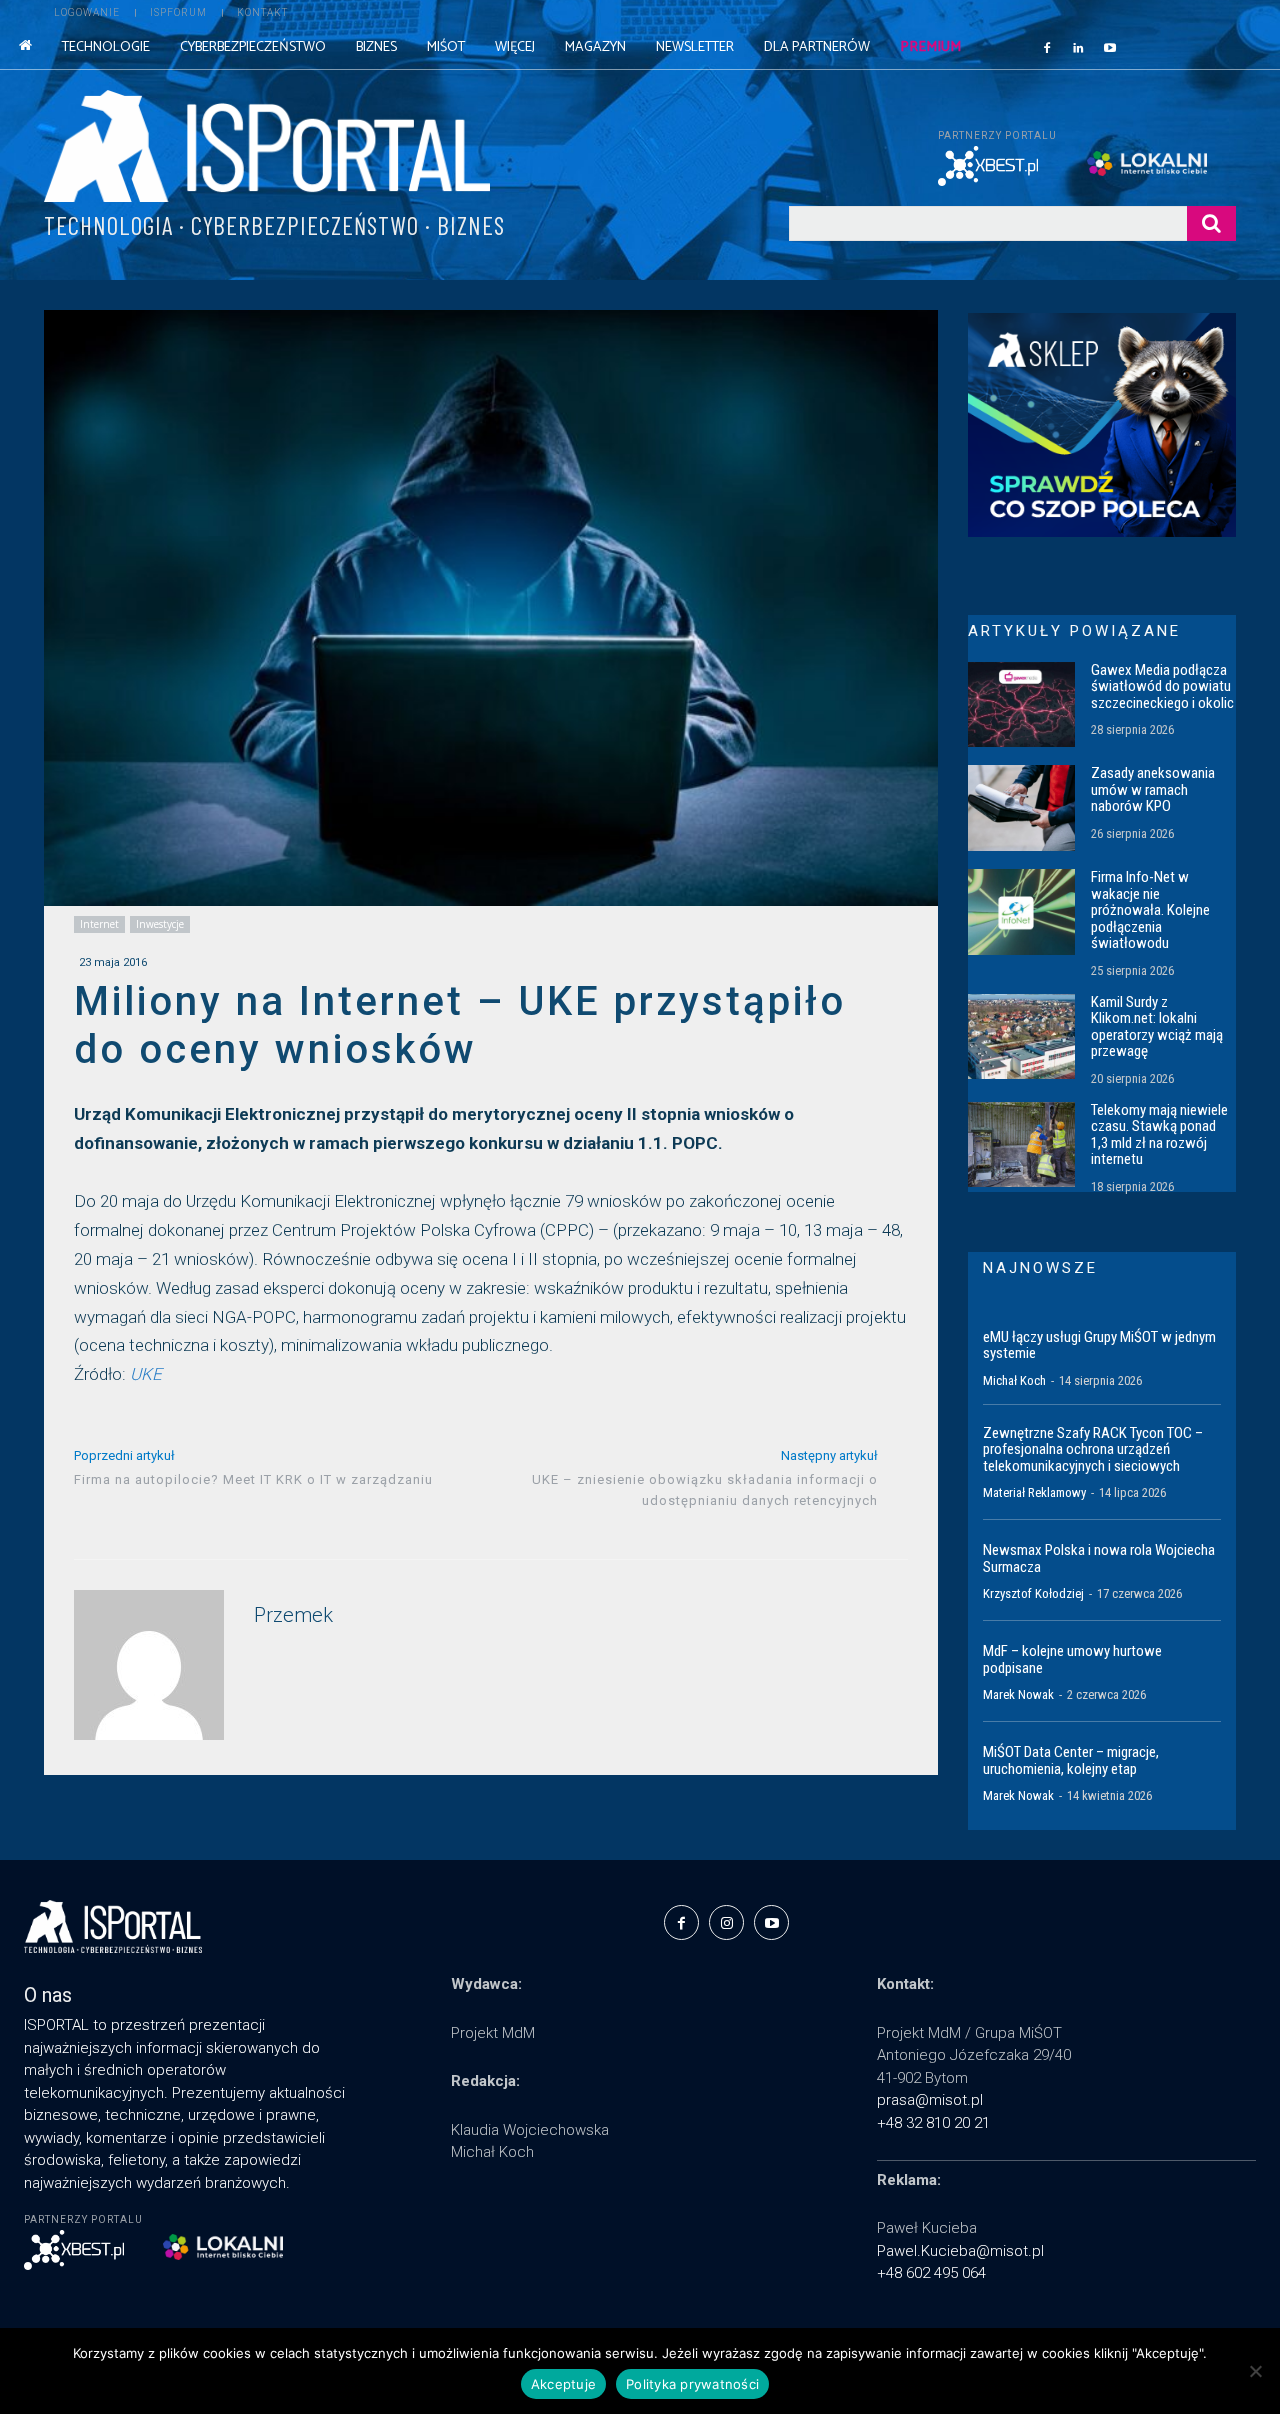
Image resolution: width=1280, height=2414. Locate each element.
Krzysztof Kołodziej (1033, 1593)
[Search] (1211, 223)
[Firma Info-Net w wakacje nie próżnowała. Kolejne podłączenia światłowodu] (1021, 912)
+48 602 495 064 (931, 2273)
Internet (99, 924)
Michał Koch (1014, 1380)
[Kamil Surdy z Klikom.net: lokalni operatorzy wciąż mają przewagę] (1021, 1037)
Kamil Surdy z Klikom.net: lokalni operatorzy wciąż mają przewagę (1157, 1027)
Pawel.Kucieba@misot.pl (960, 2251)
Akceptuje (563, 2384)
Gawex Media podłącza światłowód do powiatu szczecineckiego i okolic (1162, 686)
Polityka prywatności (692, 2384)
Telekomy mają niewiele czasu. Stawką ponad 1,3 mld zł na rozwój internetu (1159, 1135)
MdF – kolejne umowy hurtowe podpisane (1072, 1659)
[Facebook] (1047, 47)
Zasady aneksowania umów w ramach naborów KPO (1153, 789)
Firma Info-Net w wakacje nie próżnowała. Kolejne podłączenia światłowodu (1150, 910)
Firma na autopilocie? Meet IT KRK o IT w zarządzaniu (253, 1479)
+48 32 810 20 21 (933, 2123)
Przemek (293, 1615)
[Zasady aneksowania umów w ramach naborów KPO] (1021, 808)
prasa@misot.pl (930, 2100)
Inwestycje (160, 924)
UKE (146, 1374)
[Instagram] (726, 1922)
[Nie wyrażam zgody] (1255, 2371)
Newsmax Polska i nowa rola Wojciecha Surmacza (1099, 1558)
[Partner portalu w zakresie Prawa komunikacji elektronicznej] (1161, 163)
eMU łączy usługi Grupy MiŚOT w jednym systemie (1099, 1345)
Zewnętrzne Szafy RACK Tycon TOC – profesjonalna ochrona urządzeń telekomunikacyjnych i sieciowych (1093, 1449)
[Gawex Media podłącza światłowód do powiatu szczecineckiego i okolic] (1021, 705)
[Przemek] (149, 1665)
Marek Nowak (1018, 1694)
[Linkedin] (1079, 47)
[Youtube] (1110, 47)
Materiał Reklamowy (1034, 1492)
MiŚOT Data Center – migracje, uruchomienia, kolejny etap (1071, 1760)
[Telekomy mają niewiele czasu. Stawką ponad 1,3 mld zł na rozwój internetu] (1021, 1145)
